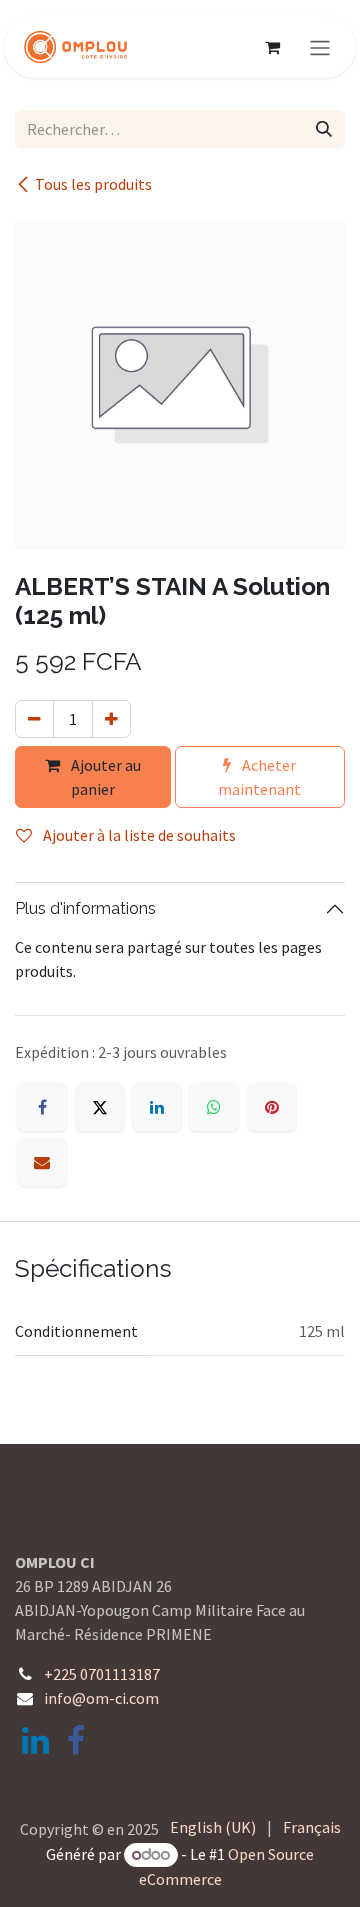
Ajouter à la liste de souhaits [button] (138, 835)
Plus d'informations (85, 908)
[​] (35, 1741)
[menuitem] (213, 1827)
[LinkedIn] (157, 1107)
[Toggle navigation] (320, 47)
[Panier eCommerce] (272, 47)
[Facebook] (42, 1107)
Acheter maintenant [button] (259, 777)
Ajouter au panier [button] (104, 777)
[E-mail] (42, 1162)
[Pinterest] (272, 1107)
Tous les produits (93, 184)
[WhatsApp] (214, 1107)
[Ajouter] (111, 719)
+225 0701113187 (102, 1674)
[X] (100, 1107)
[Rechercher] (324, 129)
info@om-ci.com (101, 1698)
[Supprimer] (34, 719)
